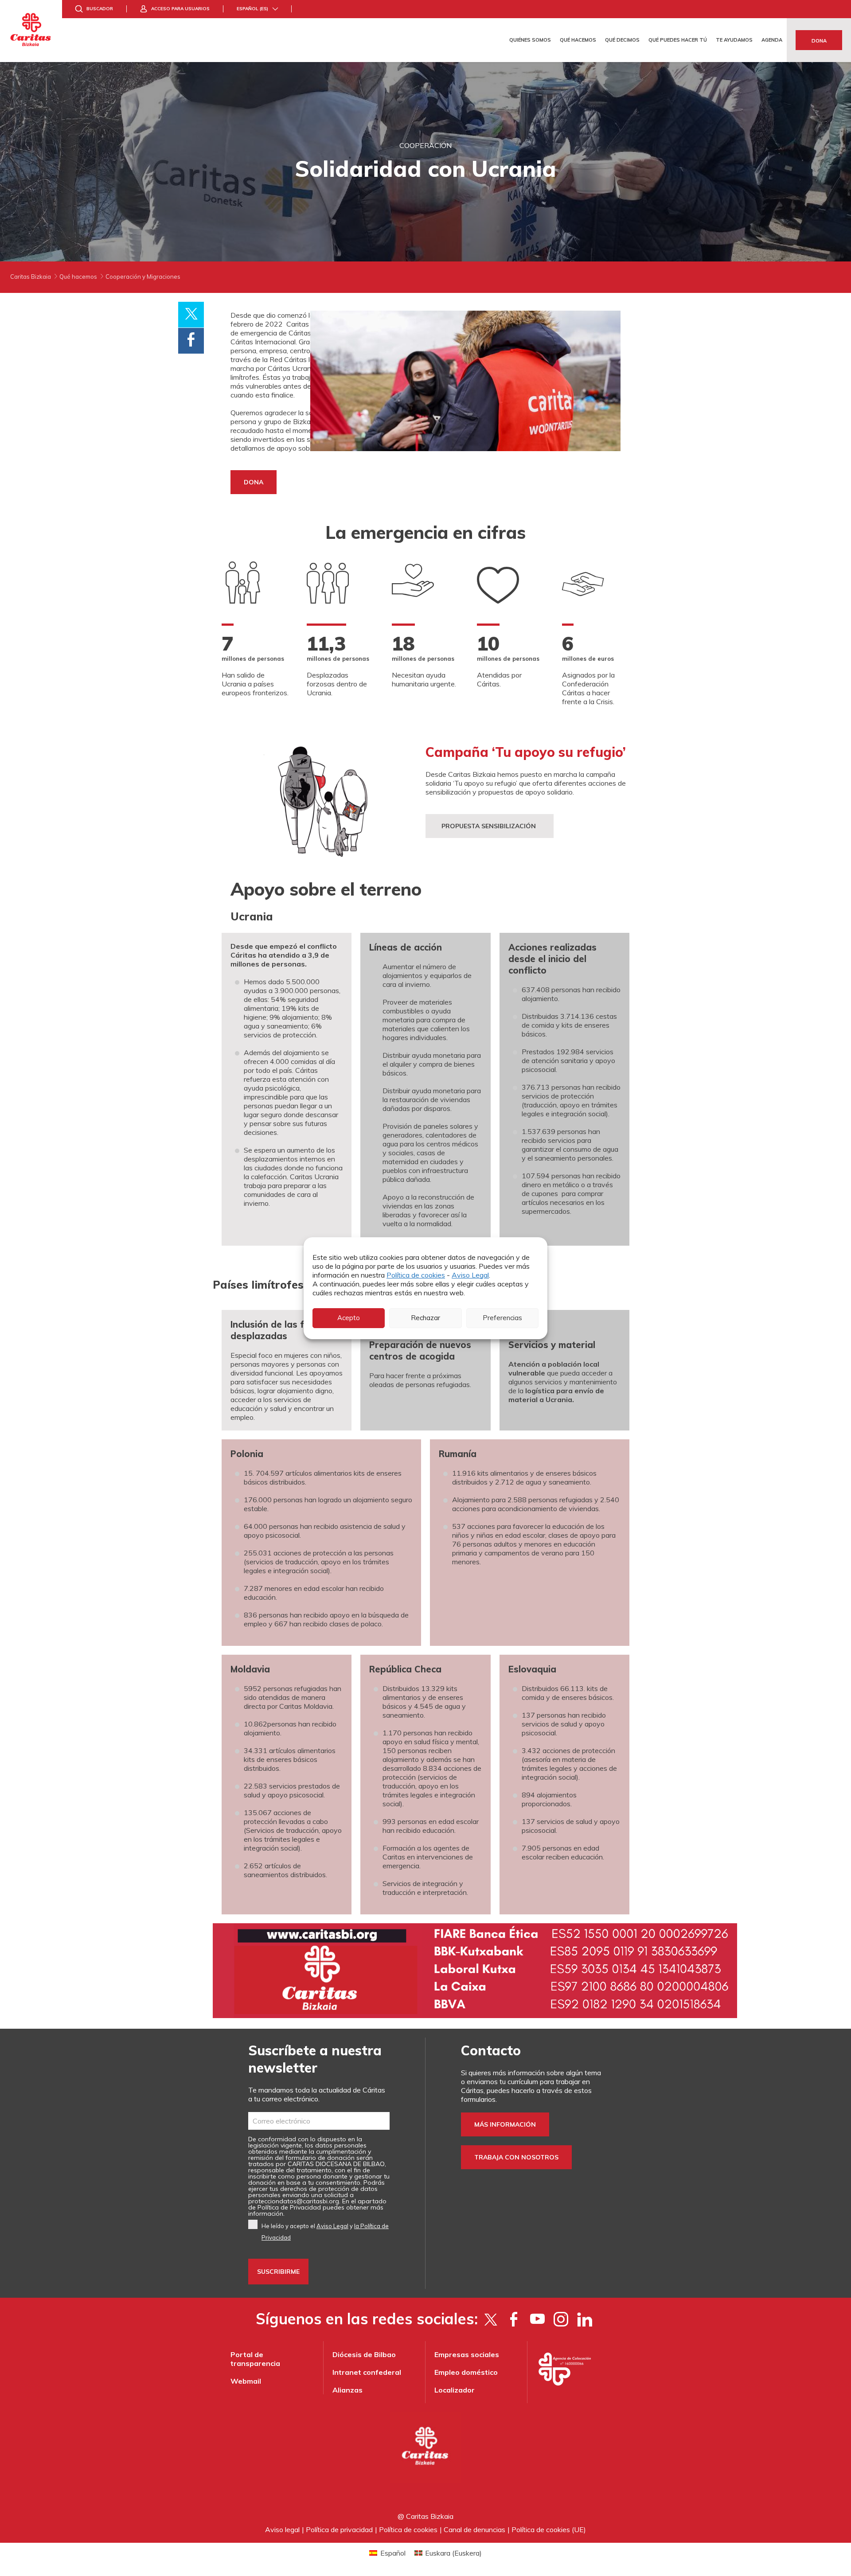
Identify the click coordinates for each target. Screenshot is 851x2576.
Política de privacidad (339, 2529)
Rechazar (425, 1318)
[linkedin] (584, 2319)
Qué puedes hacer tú (678, 40)
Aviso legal (282, 2529)
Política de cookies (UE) (549, 2529)
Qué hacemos (578, 40)
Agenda (772, 40)
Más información (505, 2124)
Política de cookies (416, 1275)
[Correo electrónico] (319, 2121)
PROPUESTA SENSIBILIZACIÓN (490, 826)
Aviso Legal (470, 1275)
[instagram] (561, 2319)
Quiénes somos (530, 40)
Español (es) (252, 9)
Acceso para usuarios (180, 9)
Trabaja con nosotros (516, 2157)
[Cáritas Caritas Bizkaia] (31, 31)
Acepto (349, 1318)
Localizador (455, 2390)
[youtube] (537, 2319)
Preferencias (502, 1318)
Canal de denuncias (474, 2529)
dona (254, 482)
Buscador (100, 9)
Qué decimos (622, 40)
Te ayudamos (734, 40)
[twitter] (490, 2319)
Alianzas (347, 2390)
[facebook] (514, 2319)
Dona (819, 41)
